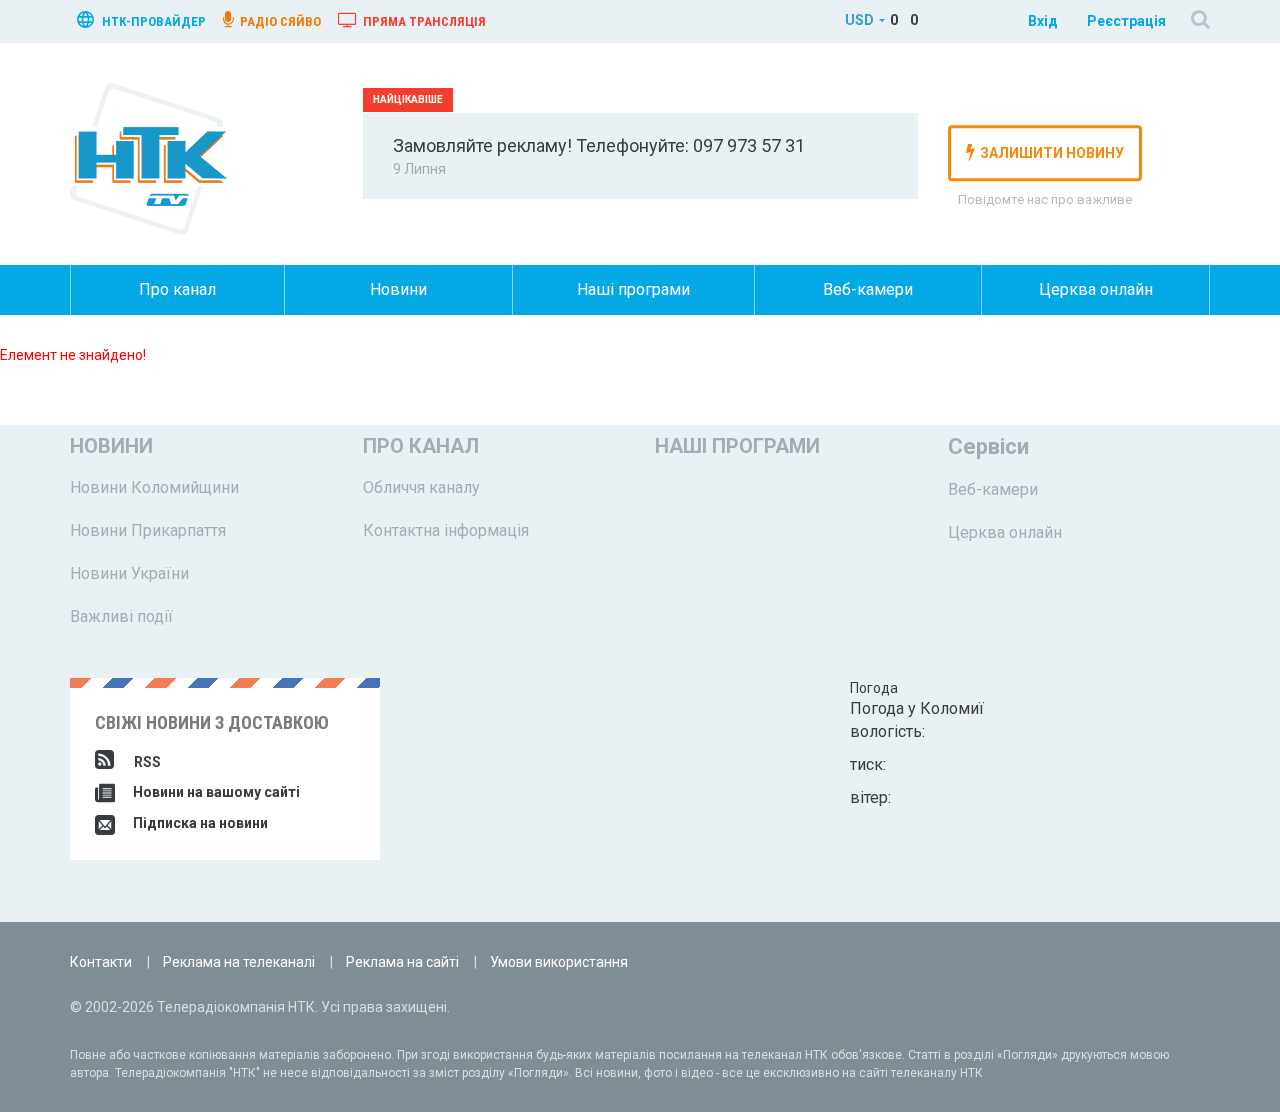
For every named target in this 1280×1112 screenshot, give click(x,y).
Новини (398, 289)
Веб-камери (868, 289)
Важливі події (121, 616)
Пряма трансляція (423, 21)
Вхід (1043, 21)
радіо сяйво (279, 21)
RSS (147, 762)
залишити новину (1052, 153)
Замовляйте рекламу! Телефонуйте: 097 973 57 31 (599, 145)
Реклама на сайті (402, 962)
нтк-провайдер (152, 21)
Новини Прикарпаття (148, 530)
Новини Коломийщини (154, 487)
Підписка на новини (199, 823)
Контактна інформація (446, 530)
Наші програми (633, 289)
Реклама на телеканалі (239, 962)
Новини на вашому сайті (215, 792)
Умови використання (559, 962)
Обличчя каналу (421, 487)
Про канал (177, 289)
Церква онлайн (1096, 289)
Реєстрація (1126, 21)
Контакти (101, 962)
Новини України (129, 573)
